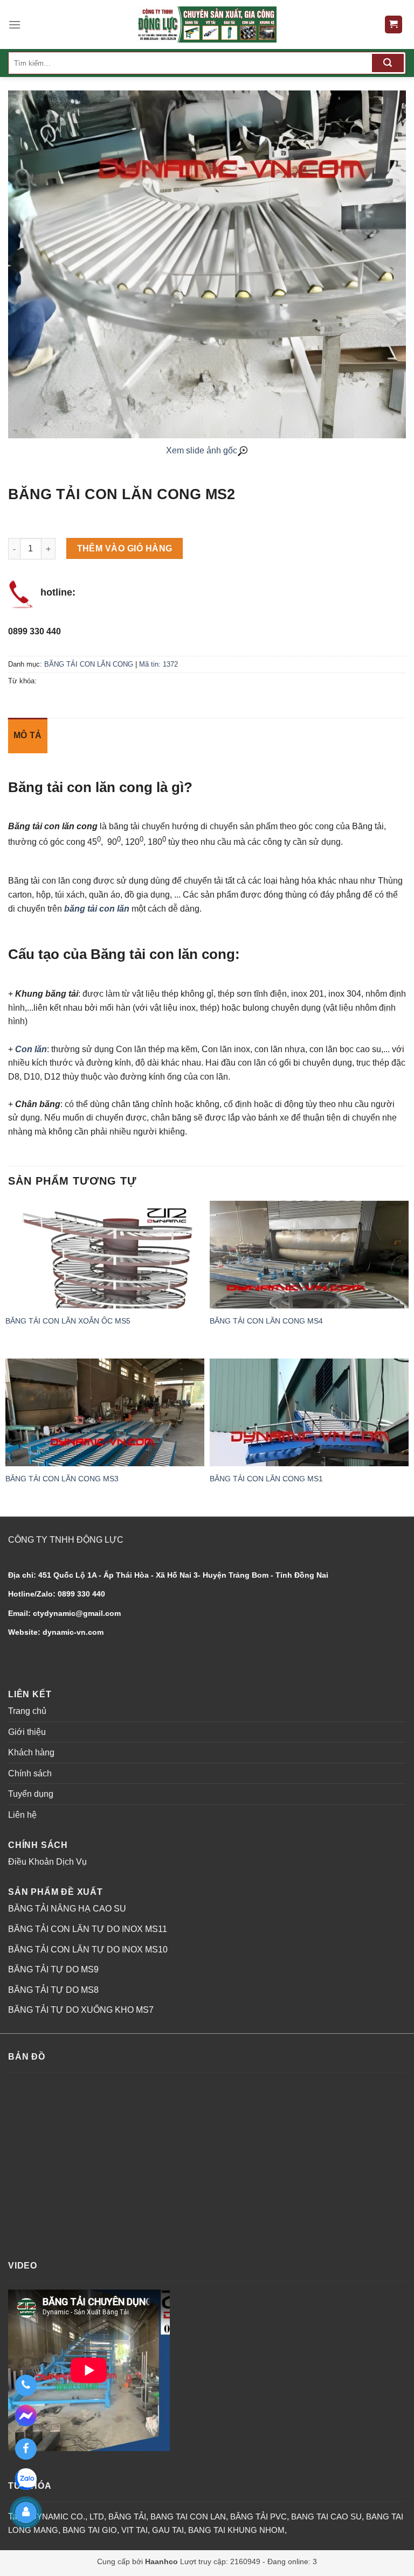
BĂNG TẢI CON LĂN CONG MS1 (266, 1479)
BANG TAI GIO (90, 2530)
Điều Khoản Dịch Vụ (47, 1862)
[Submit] (388, 63)
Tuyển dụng (31, 1794)
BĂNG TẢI (127, 2516)
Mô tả (28, 735)
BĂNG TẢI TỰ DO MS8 (53, 1990)
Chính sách (30, 1773)
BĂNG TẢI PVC (258, 2516)
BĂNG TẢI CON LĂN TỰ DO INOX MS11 (88, 1929)
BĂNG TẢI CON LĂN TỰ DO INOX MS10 (88, 1949)
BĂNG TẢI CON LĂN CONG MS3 (62, 1479)
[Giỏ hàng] (394, 24)
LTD (97, 2516)
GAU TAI (168, 2530)
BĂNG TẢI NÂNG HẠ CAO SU (67, 1909)
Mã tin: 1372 (158, 664)
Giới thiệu (27, 1732)
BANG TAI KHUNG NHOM (236, 2530)
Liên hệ (22, 1815)
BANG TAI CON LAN (188, 2516)
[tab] (28, 736)
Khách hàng (31, 1752)
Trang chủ (27, 1711)
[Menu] (15, 24)
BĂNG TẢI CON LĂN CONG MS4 (266, 1321)
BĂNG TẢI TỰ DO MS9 (53, 1969)
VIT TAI (134, 2530)
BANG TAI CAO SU (326, 2516)
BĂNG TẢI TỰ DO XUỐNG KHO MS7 (81, 2010)
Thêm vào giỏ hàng (125, 548)
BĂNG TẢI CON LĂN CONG (89, 664)
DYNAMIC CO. (58, 2516)
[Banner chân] (206, 24)
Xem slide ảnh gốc (202, 450)
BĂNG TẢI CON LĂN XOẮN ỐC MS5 (68, 1321)
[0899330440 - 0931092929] (26, 2385)
